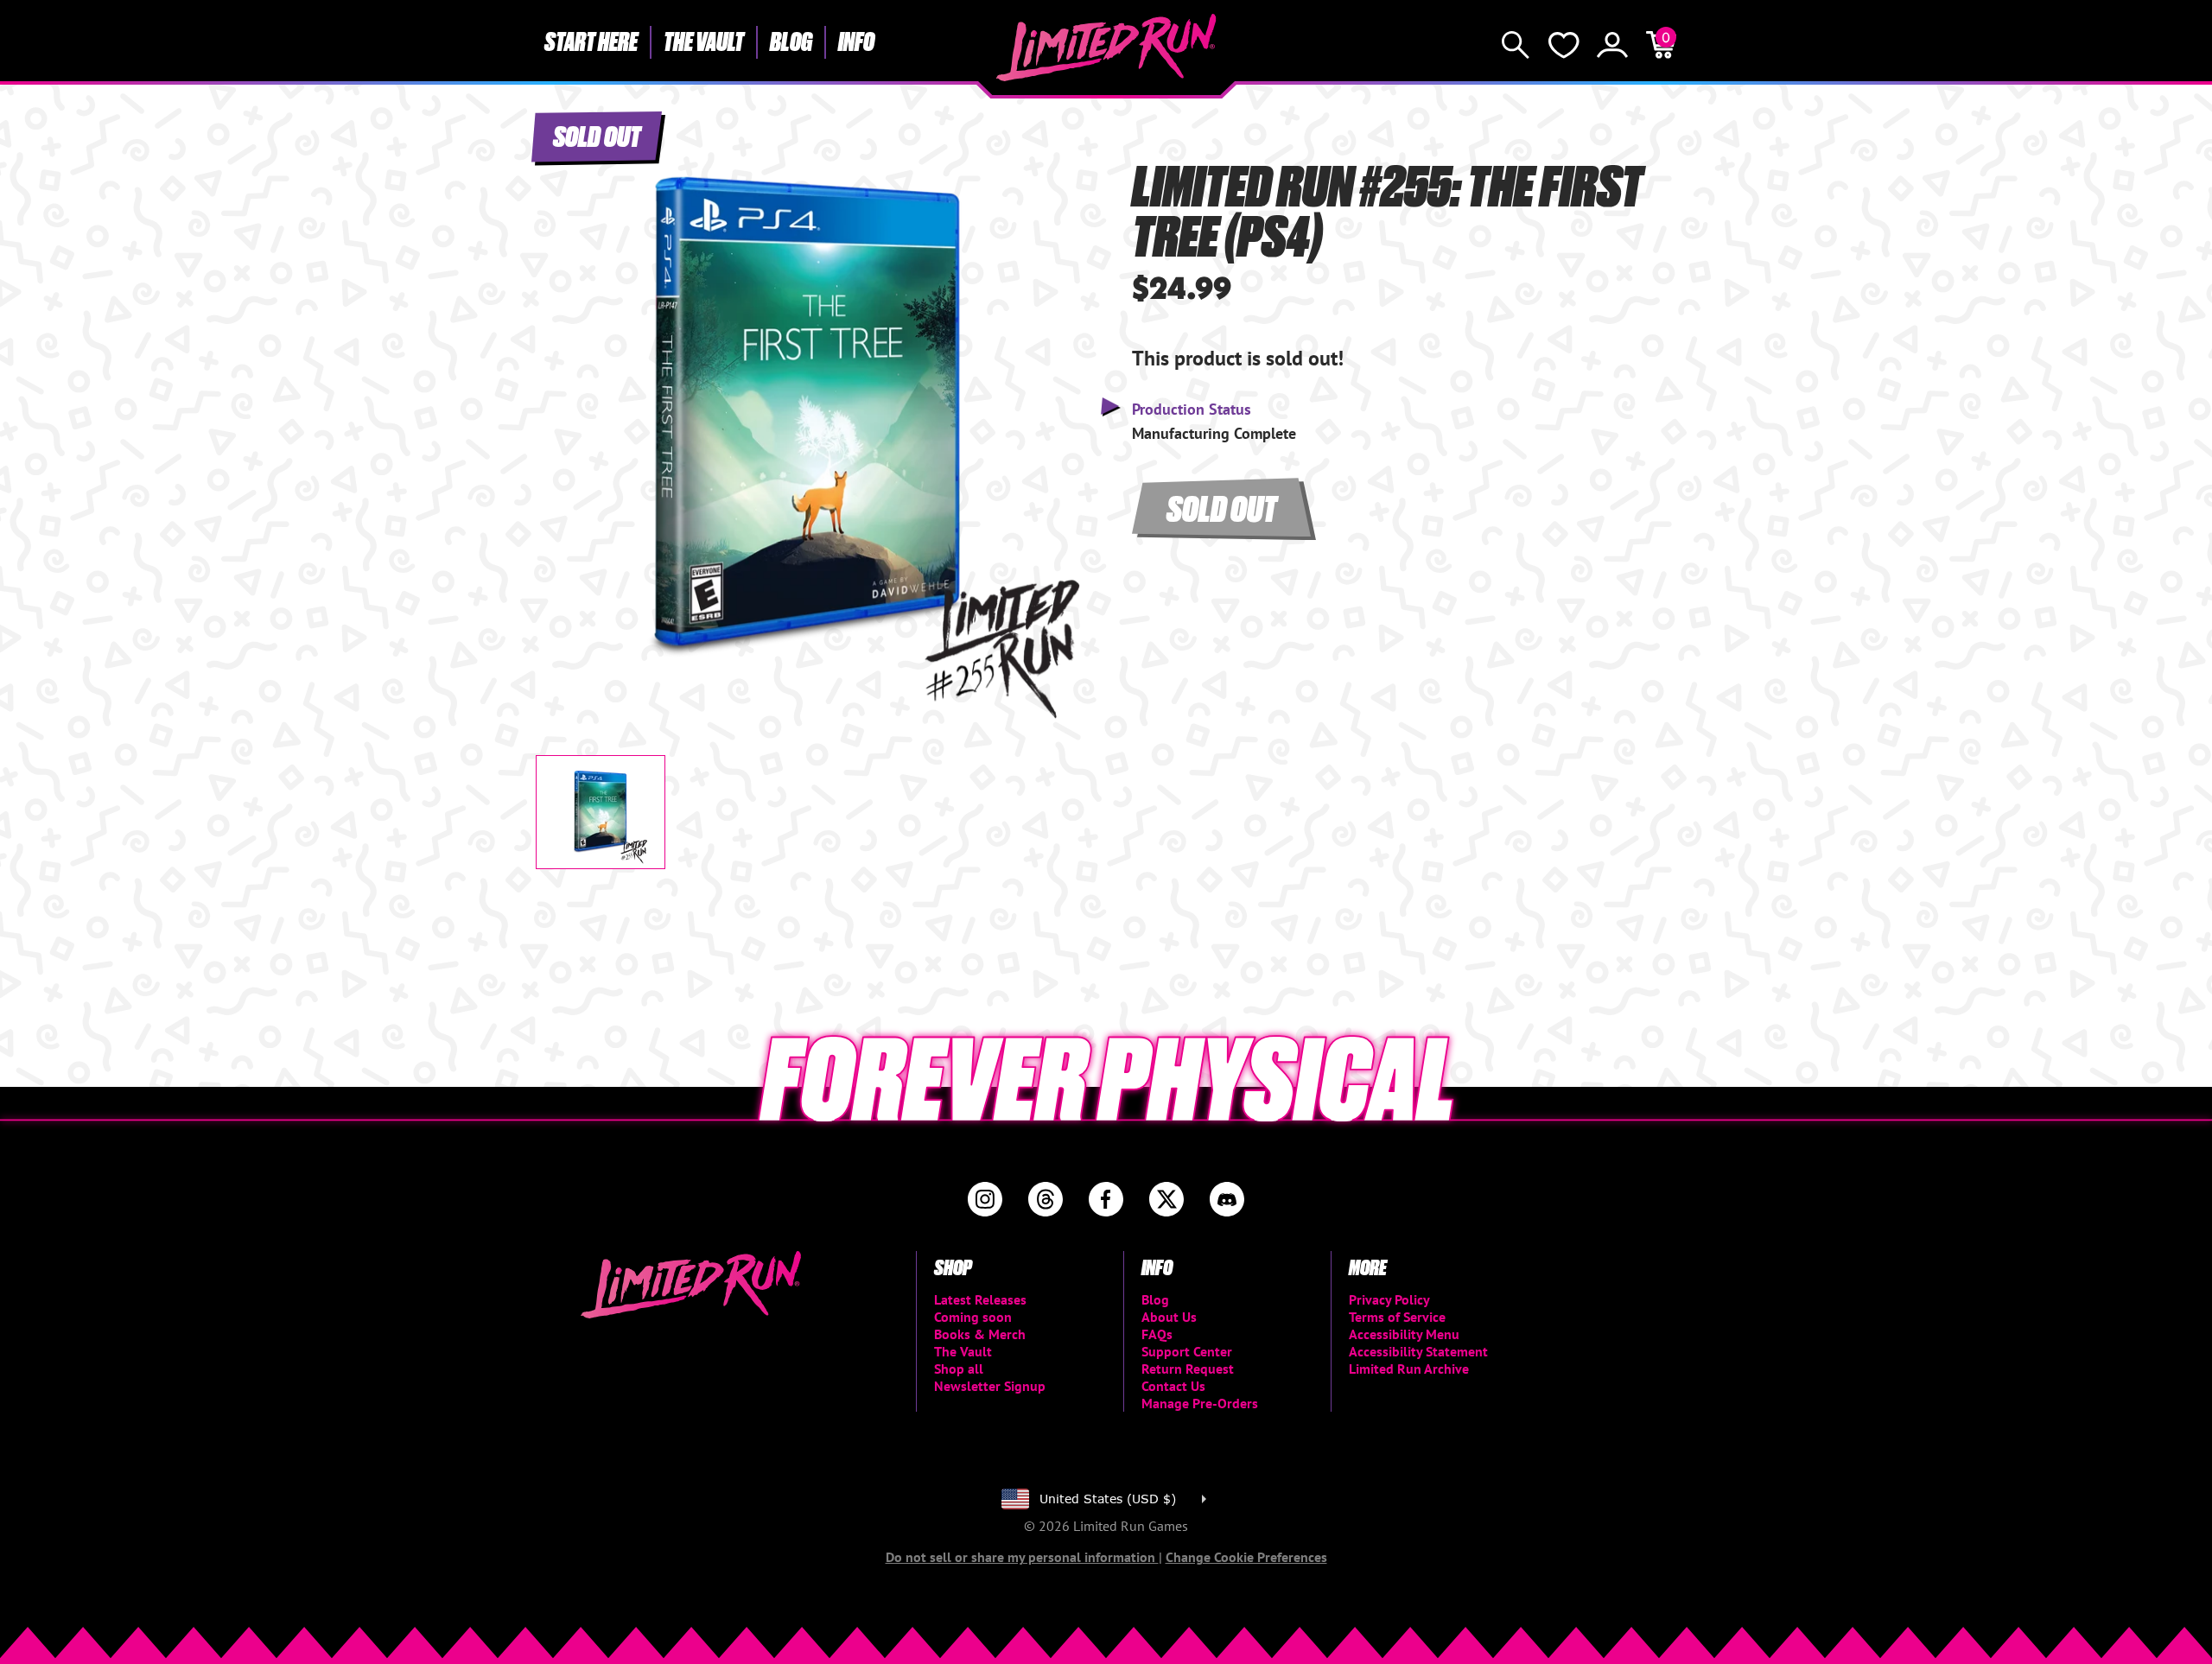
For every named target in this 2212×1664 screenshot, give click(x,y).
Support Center (1187, 1351)
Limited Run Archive (1409, 1369)
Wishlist (1564, 45)
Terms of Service (1397, 1317)
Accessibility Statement (1418, 1351)
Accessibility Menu (1404, 1334)
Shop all (959, 1369)
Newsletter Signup (990, 1386)
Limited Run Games (1106, 48)
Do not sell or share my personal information (1022, 1557)
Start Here (591, 41)
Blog (791, 41)
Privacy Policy (1389, 1299)
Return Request (1188, 1369)
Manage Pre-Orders (1200, 1403)
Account (1612, 45)
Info (856, 41)
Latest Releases (980, 1299)
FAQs (1157, 1334)
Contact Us (1173, 1386)
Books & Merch (980, 1334)
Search (1516, 45)
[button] (563, 403)
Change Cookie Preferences (1246, 1557)
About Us (1169, 1317)
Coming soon (973, 1317)
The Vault (704, 41)
